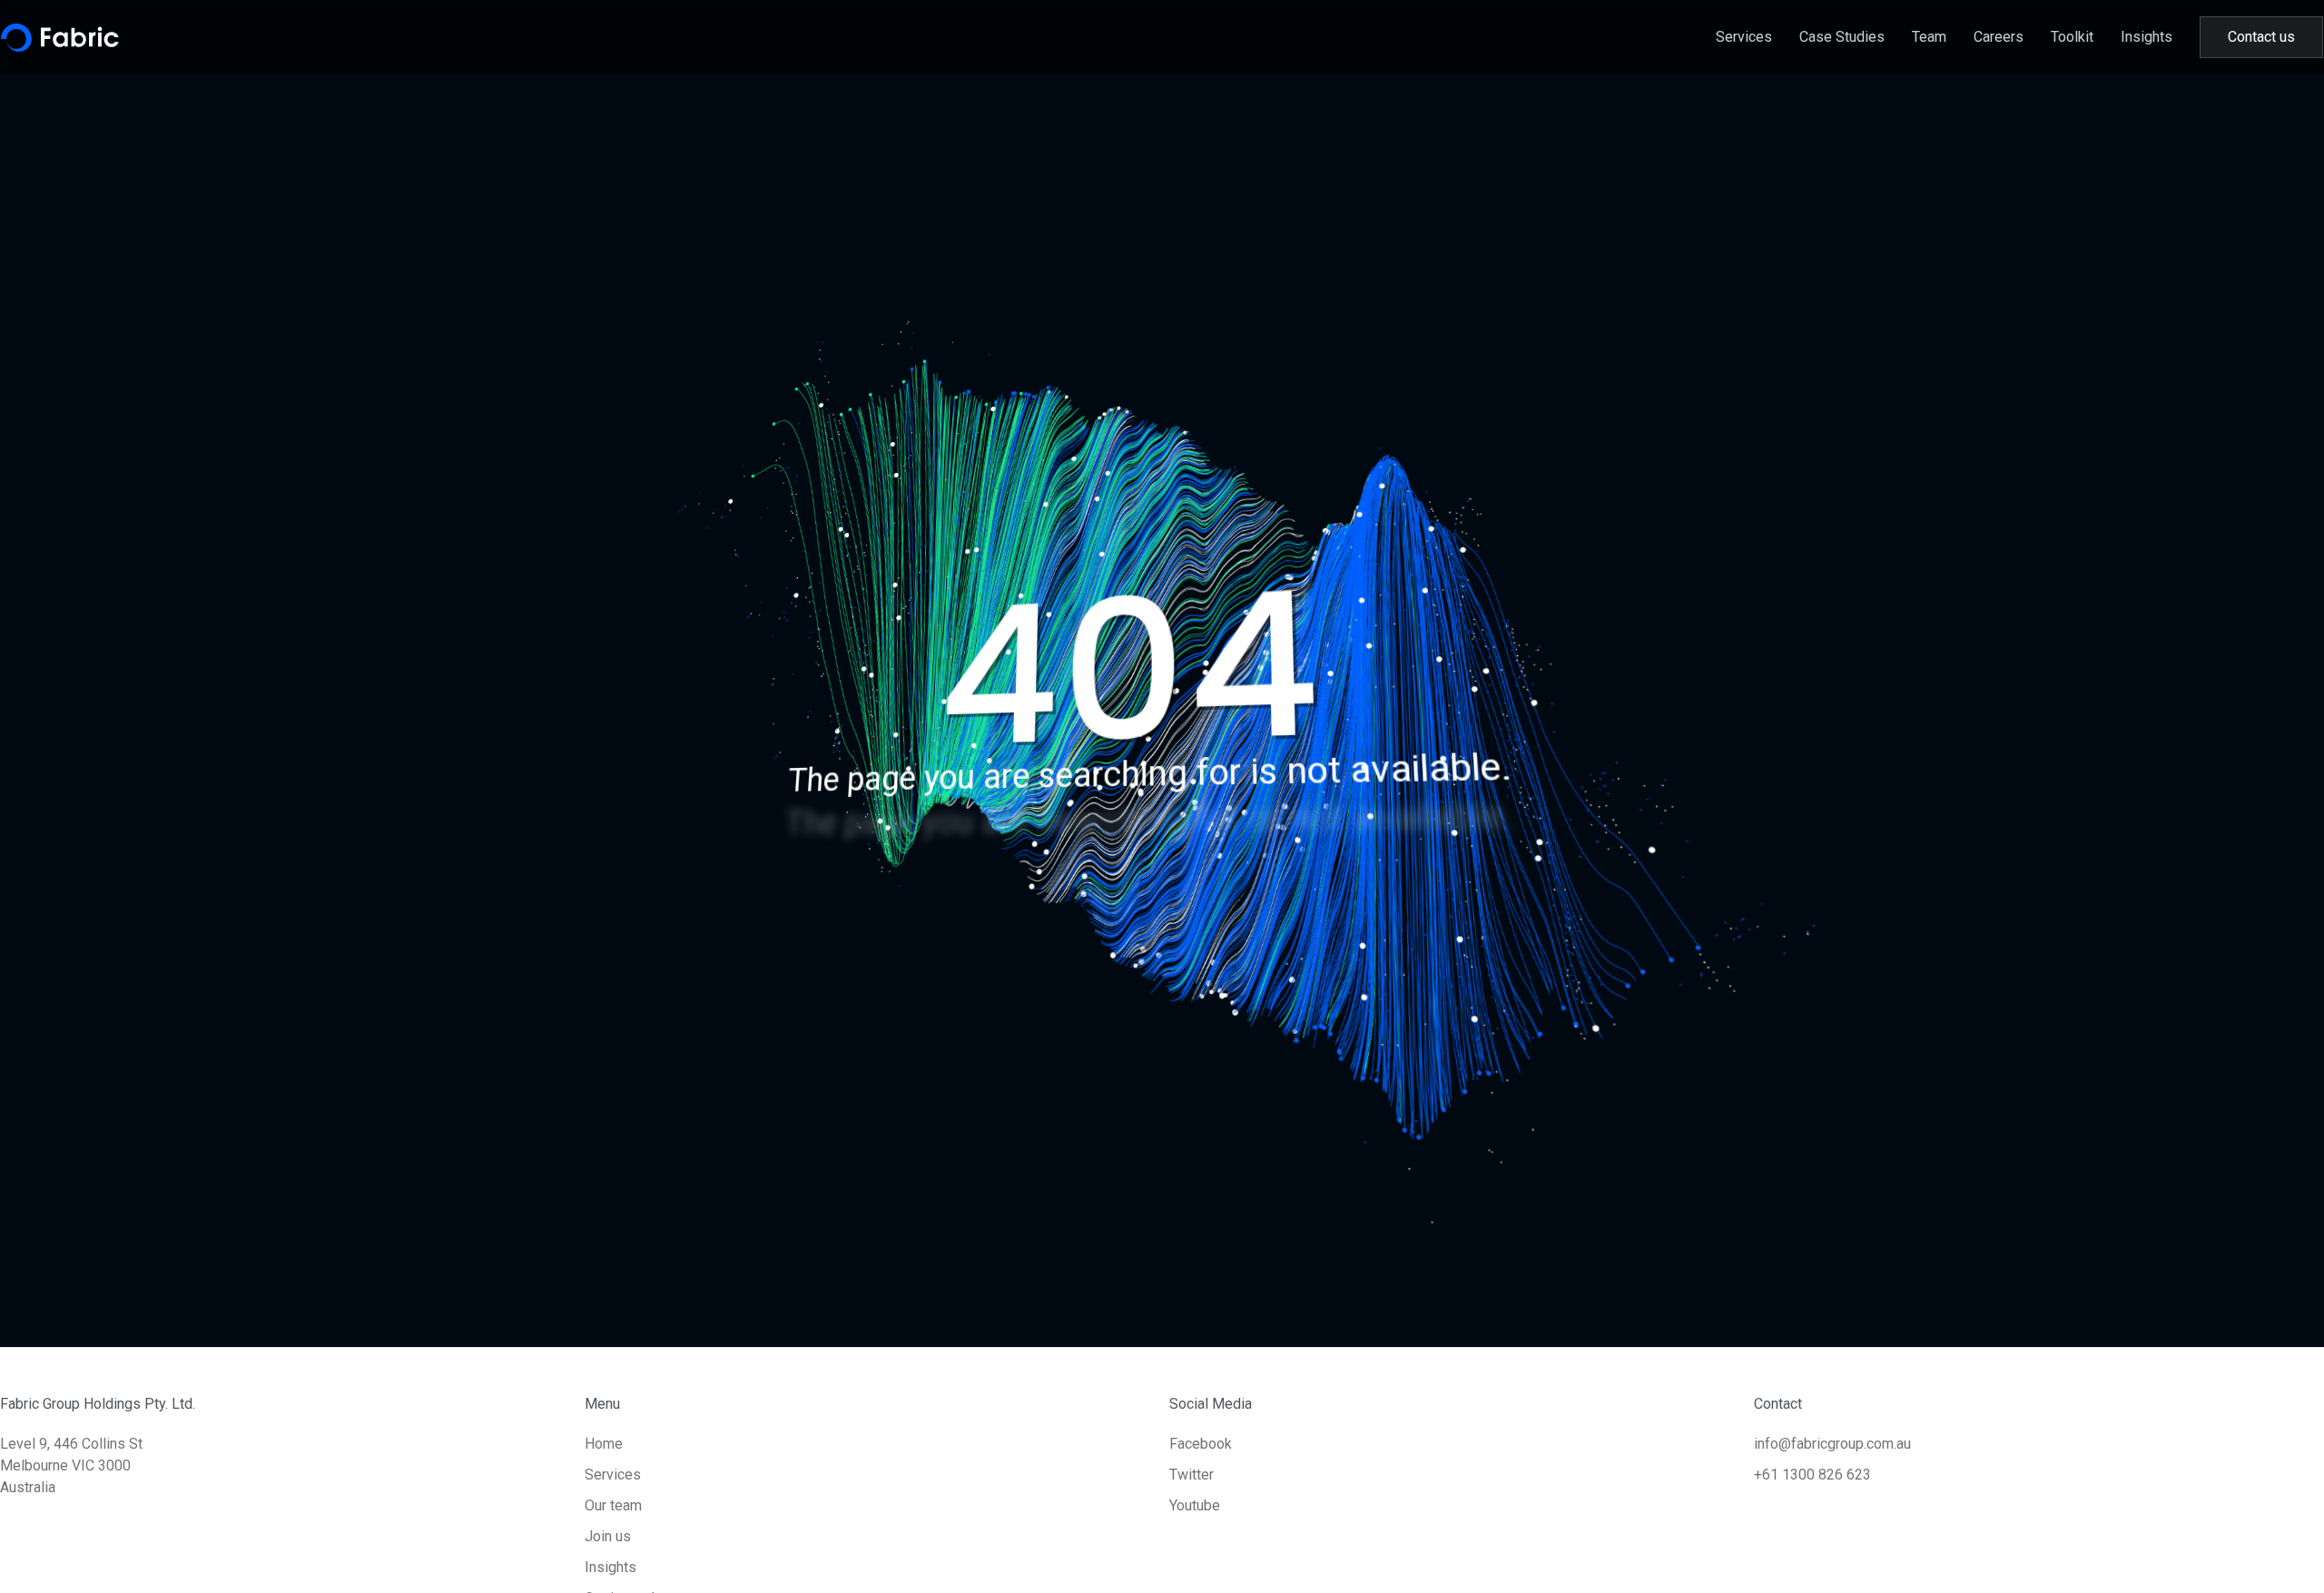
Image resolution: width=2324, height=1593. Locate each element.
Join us (608, 1536)
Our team (613, 1505)
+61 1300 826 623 (1812, 1475)
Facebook (1201, 1444)
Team (1929, 37)
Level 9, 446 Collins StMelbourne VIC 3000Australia (71, 1465)
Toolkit (2072, 37)
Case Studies (1842, 37)
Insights (2147, 37)
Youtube (1195, 1505)
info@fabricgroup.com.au (1832, 1444)
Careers (1999, 37)
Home (604, 1444)
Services (1744, 37)
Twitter (1192, 1475)
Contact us (2261, 37)
